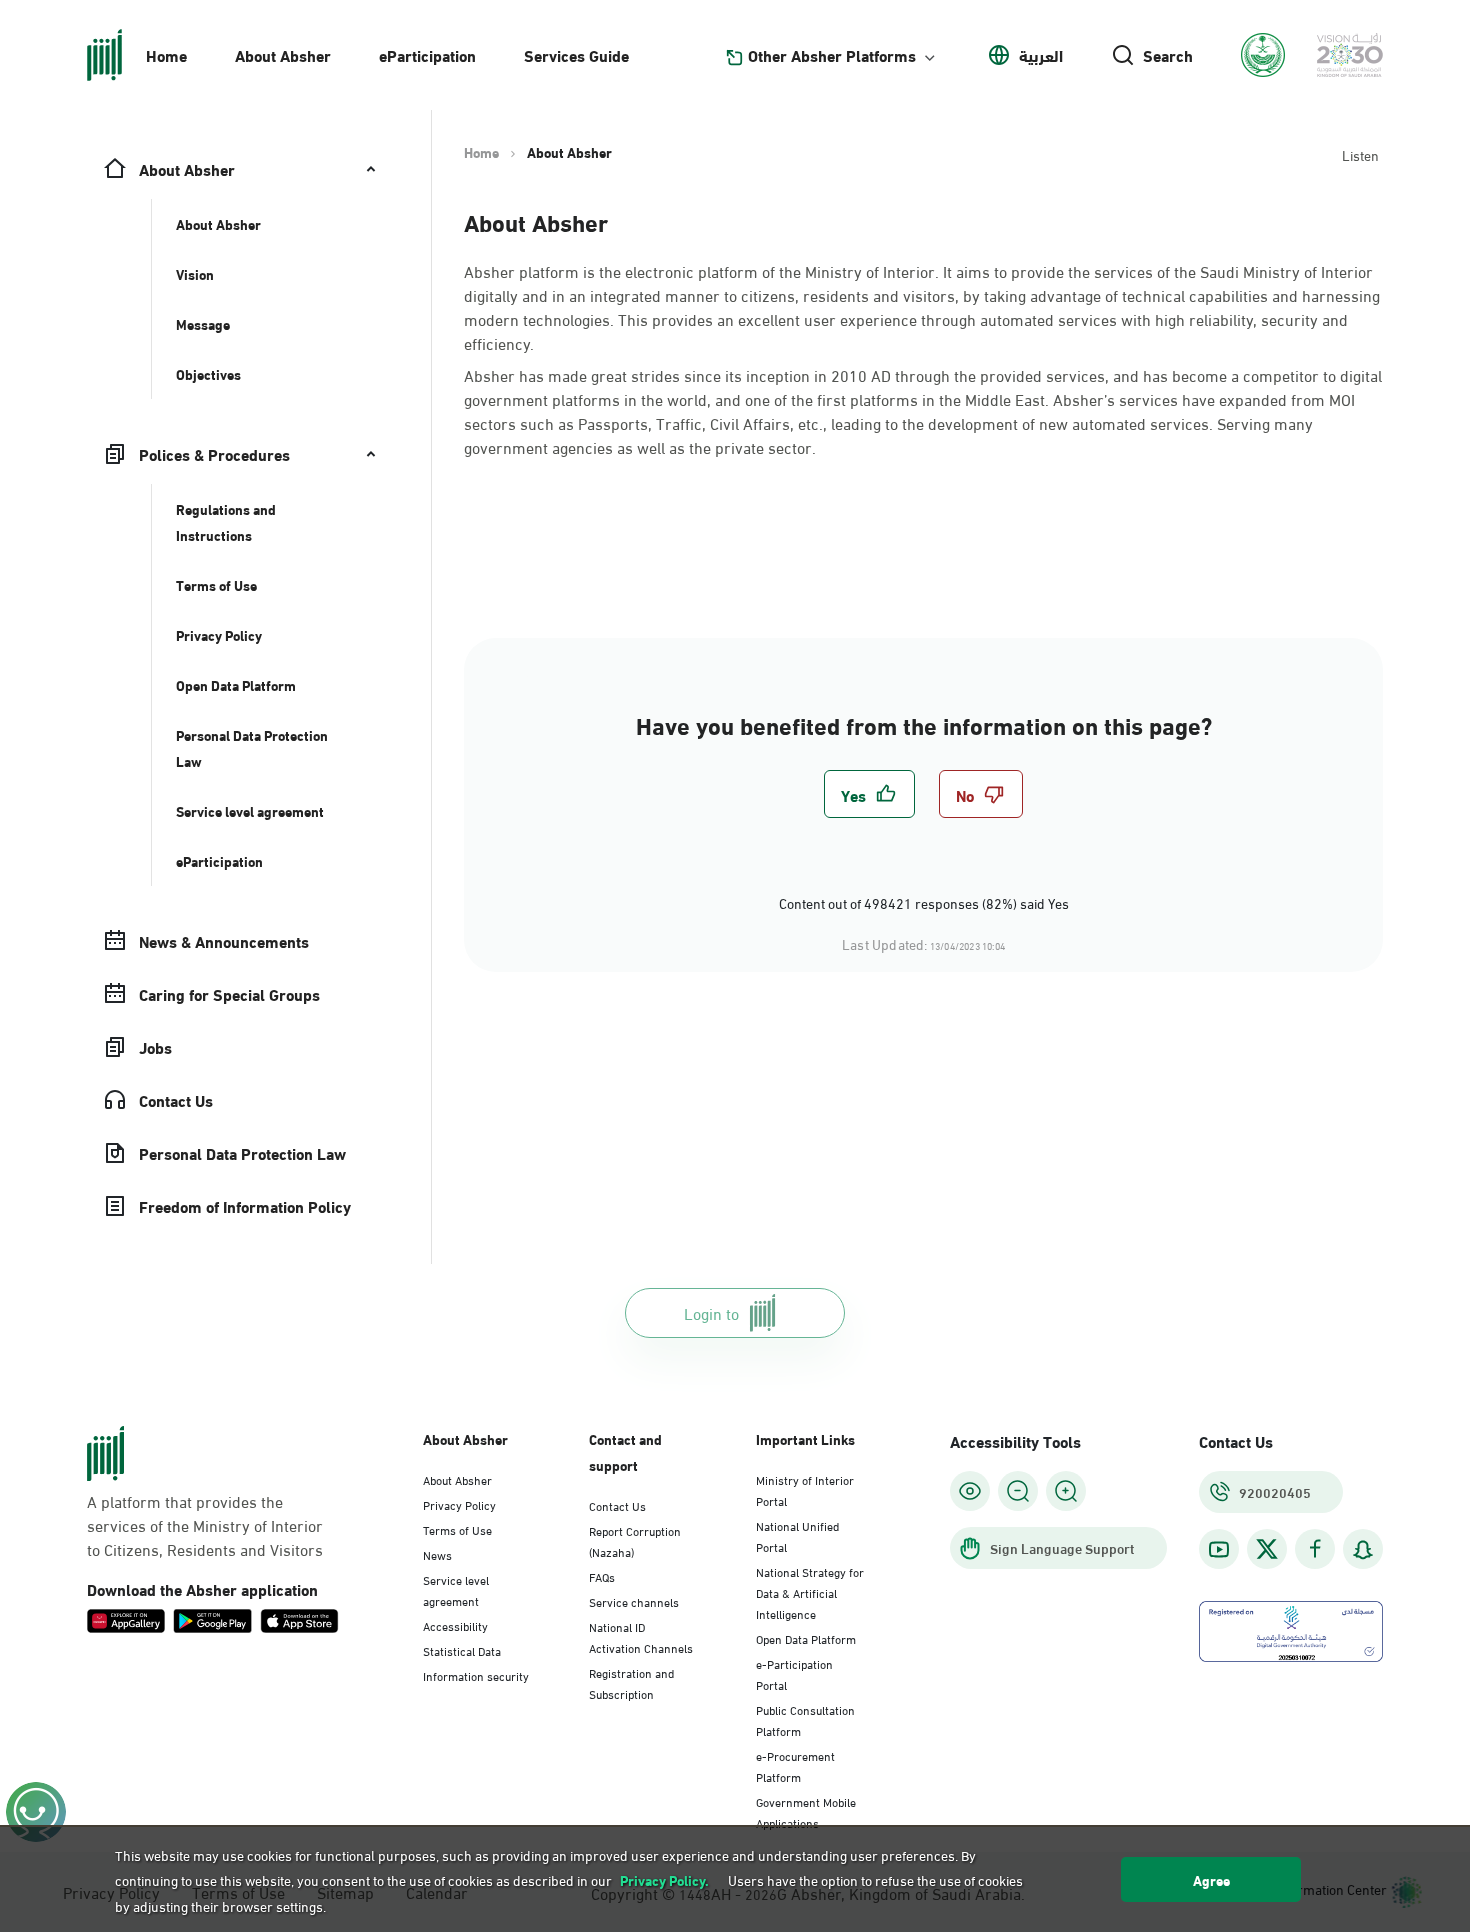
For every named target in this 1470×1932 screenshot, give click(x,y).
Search (1168, 55)
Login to (711, 1312)
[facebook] (1315, 1549)
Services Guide (576, 54)
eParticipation (427, 54)
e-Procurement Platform (795, 1765)
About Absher (283, 54)
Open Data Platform (806, 1638)
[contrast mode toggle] (970, 1491)
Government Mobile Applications (806, 1811)
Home (166, 54)
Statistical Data (462, 1650)
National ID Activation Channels (641, 1636)
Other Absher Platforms (832, 55)
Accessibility (455, 1625)
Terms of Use (457, 1529)
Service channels (634, 1601)
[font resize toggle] (1018, 1491)
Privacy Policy (459, 1504)
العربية (1041, 55)
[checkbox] (869, 794)
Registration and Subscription (631, 1682)
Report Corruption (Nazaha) (635, 1540)
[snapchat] (1363, 1549)
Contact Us (617, 1505)
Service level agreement (456, 1589)
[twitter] (1267, 1549)
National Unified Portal (797, 1535)
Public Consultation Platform (805, 1719)
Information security (476, 1675)
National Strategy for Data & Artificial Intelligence (810, 1592)
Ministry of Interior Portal (805, 1489)
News (437, 1554)
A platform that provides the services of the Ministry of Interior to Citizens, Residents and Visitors (205, 1525)
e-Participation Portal (794, 1673)
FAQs (602, 1576)
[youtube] (1219, 1549)
